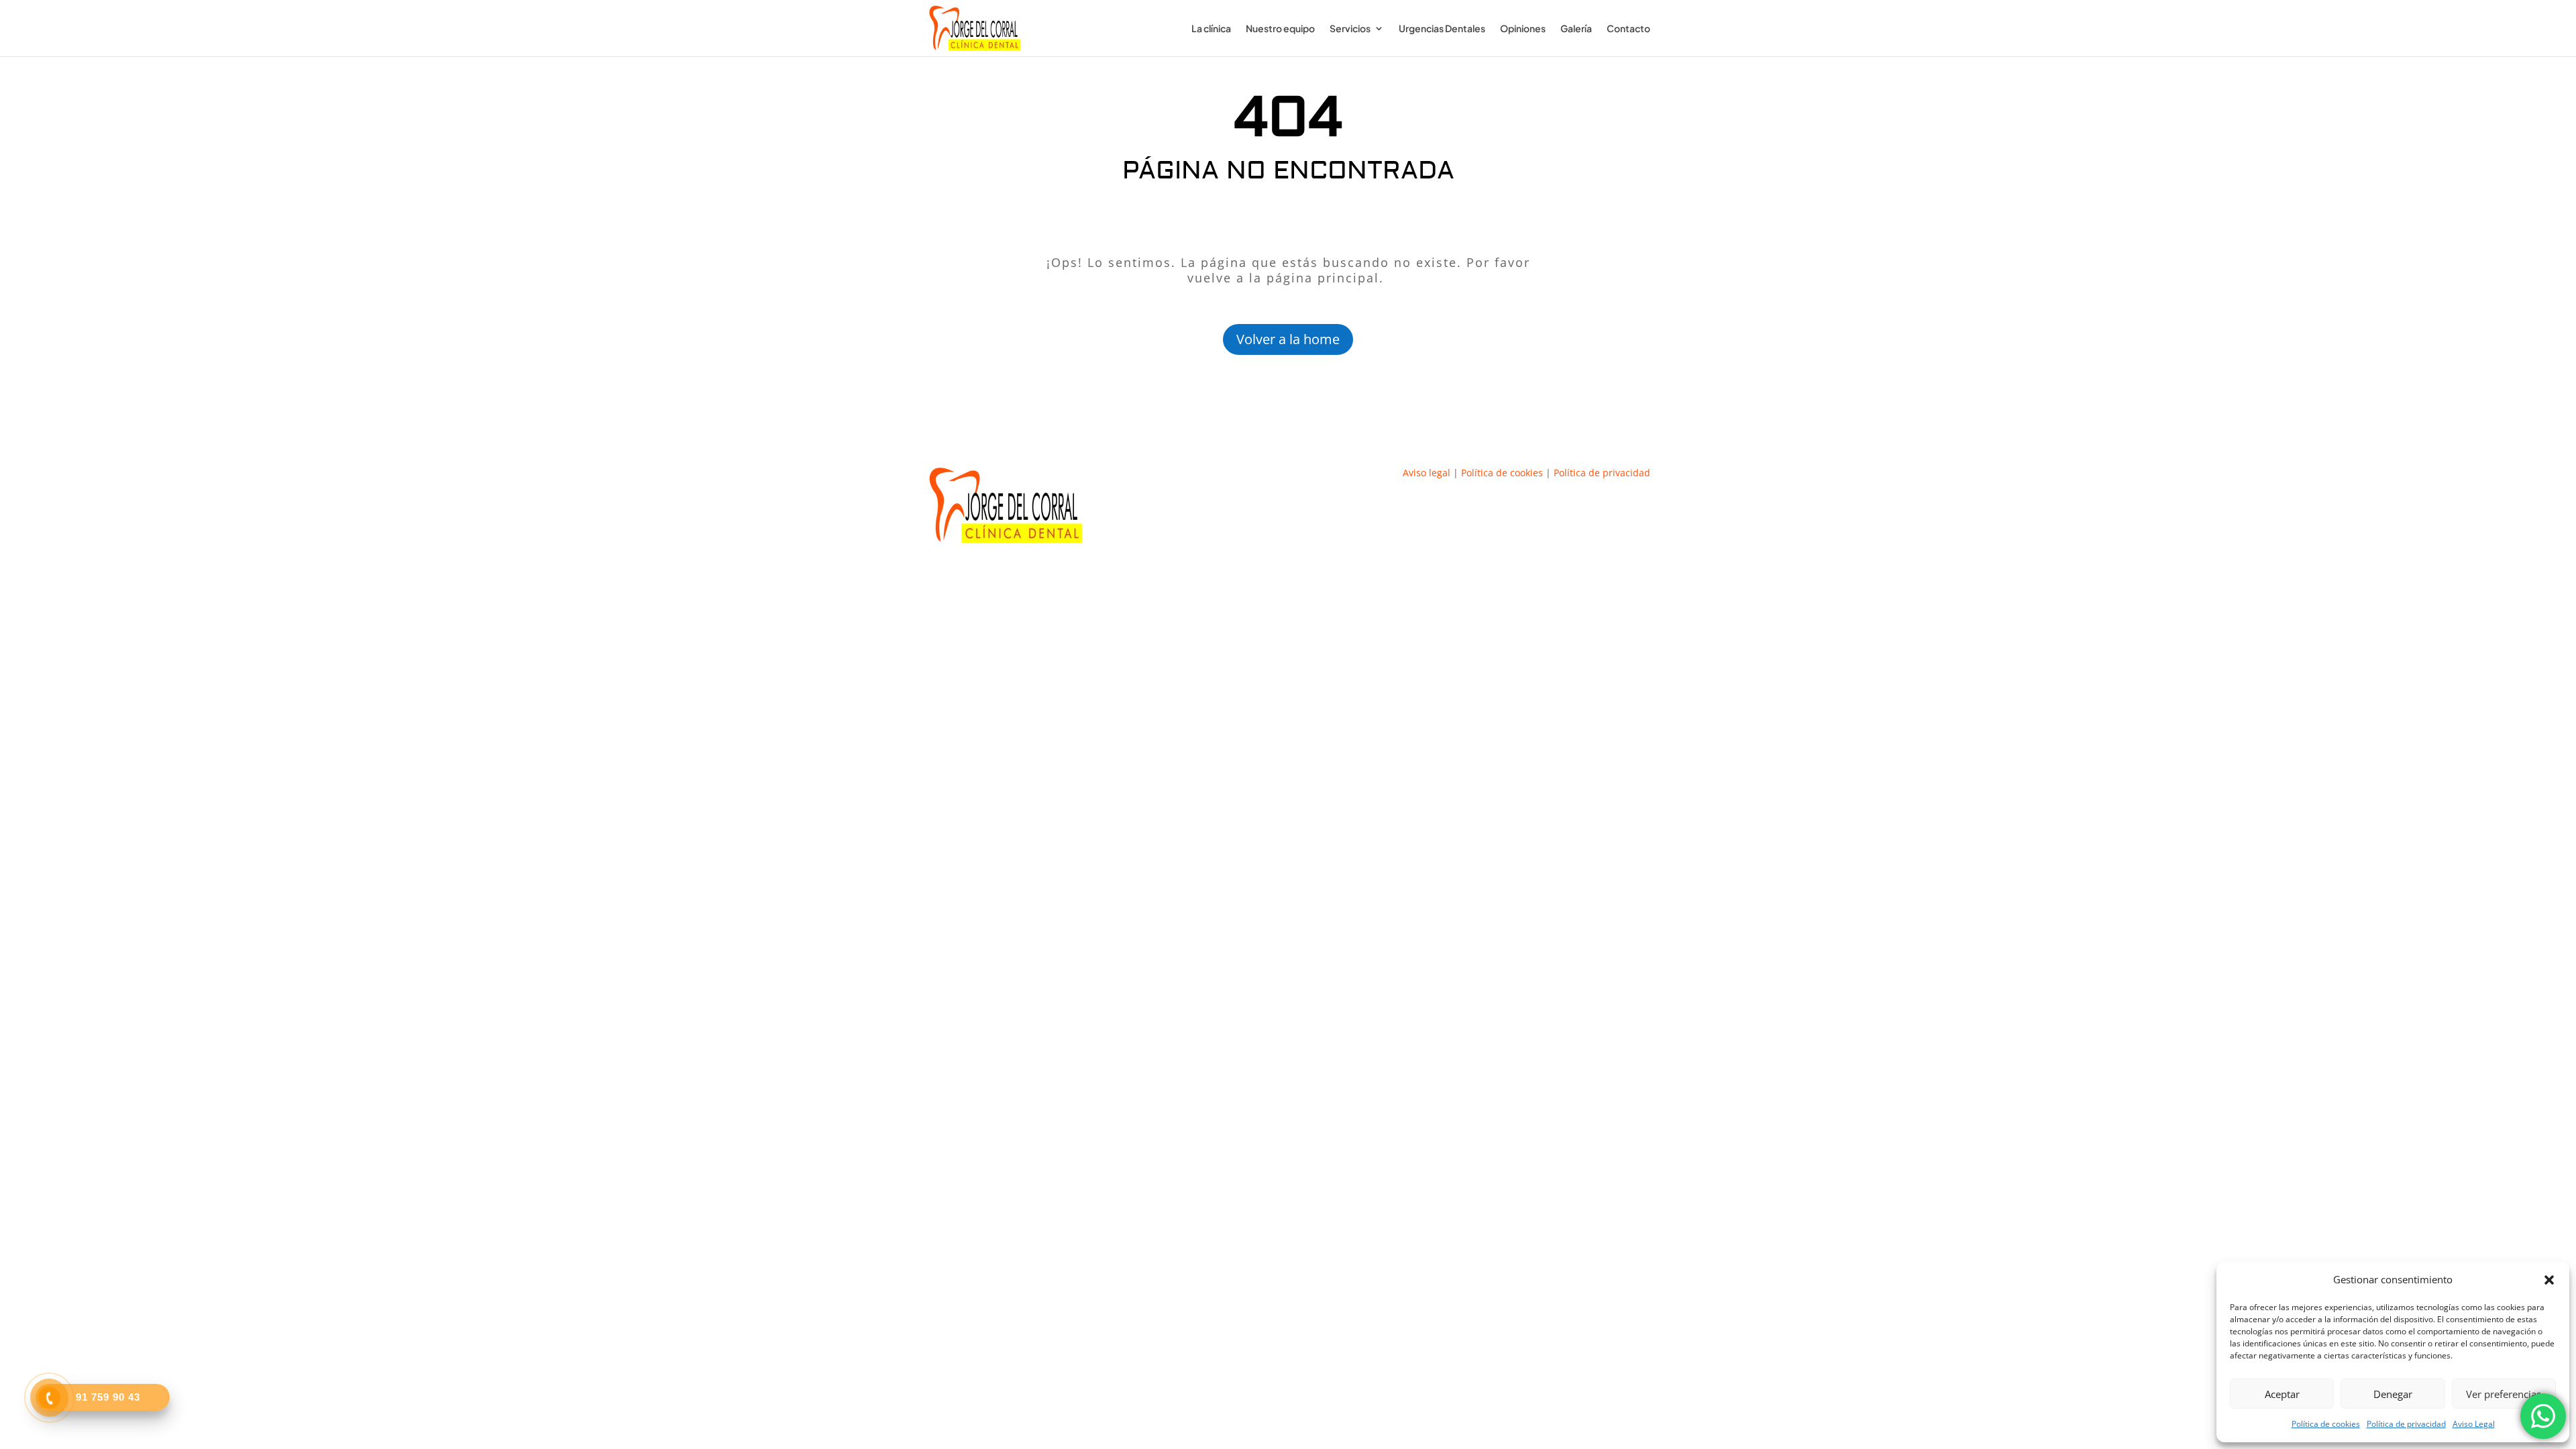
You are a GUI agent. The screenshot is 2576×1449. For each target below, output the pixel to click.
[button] (2549, 1280)
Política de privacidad (2406, 1424)
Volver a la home (1288, 339)
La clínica (1211, 29)
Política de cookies (2326, 1424)
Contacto (1628, 29)
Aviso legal (1427, 473)
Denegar (2393, 1394)
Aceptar (2282, 1394)
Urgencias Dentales (1442, 29)
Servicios (1350, 29)
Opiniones (1523, 29)
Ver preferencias (2504, 1394)
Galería (1576, 29)
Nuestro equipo (1280, 29)
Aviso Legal (2474, 1424)
